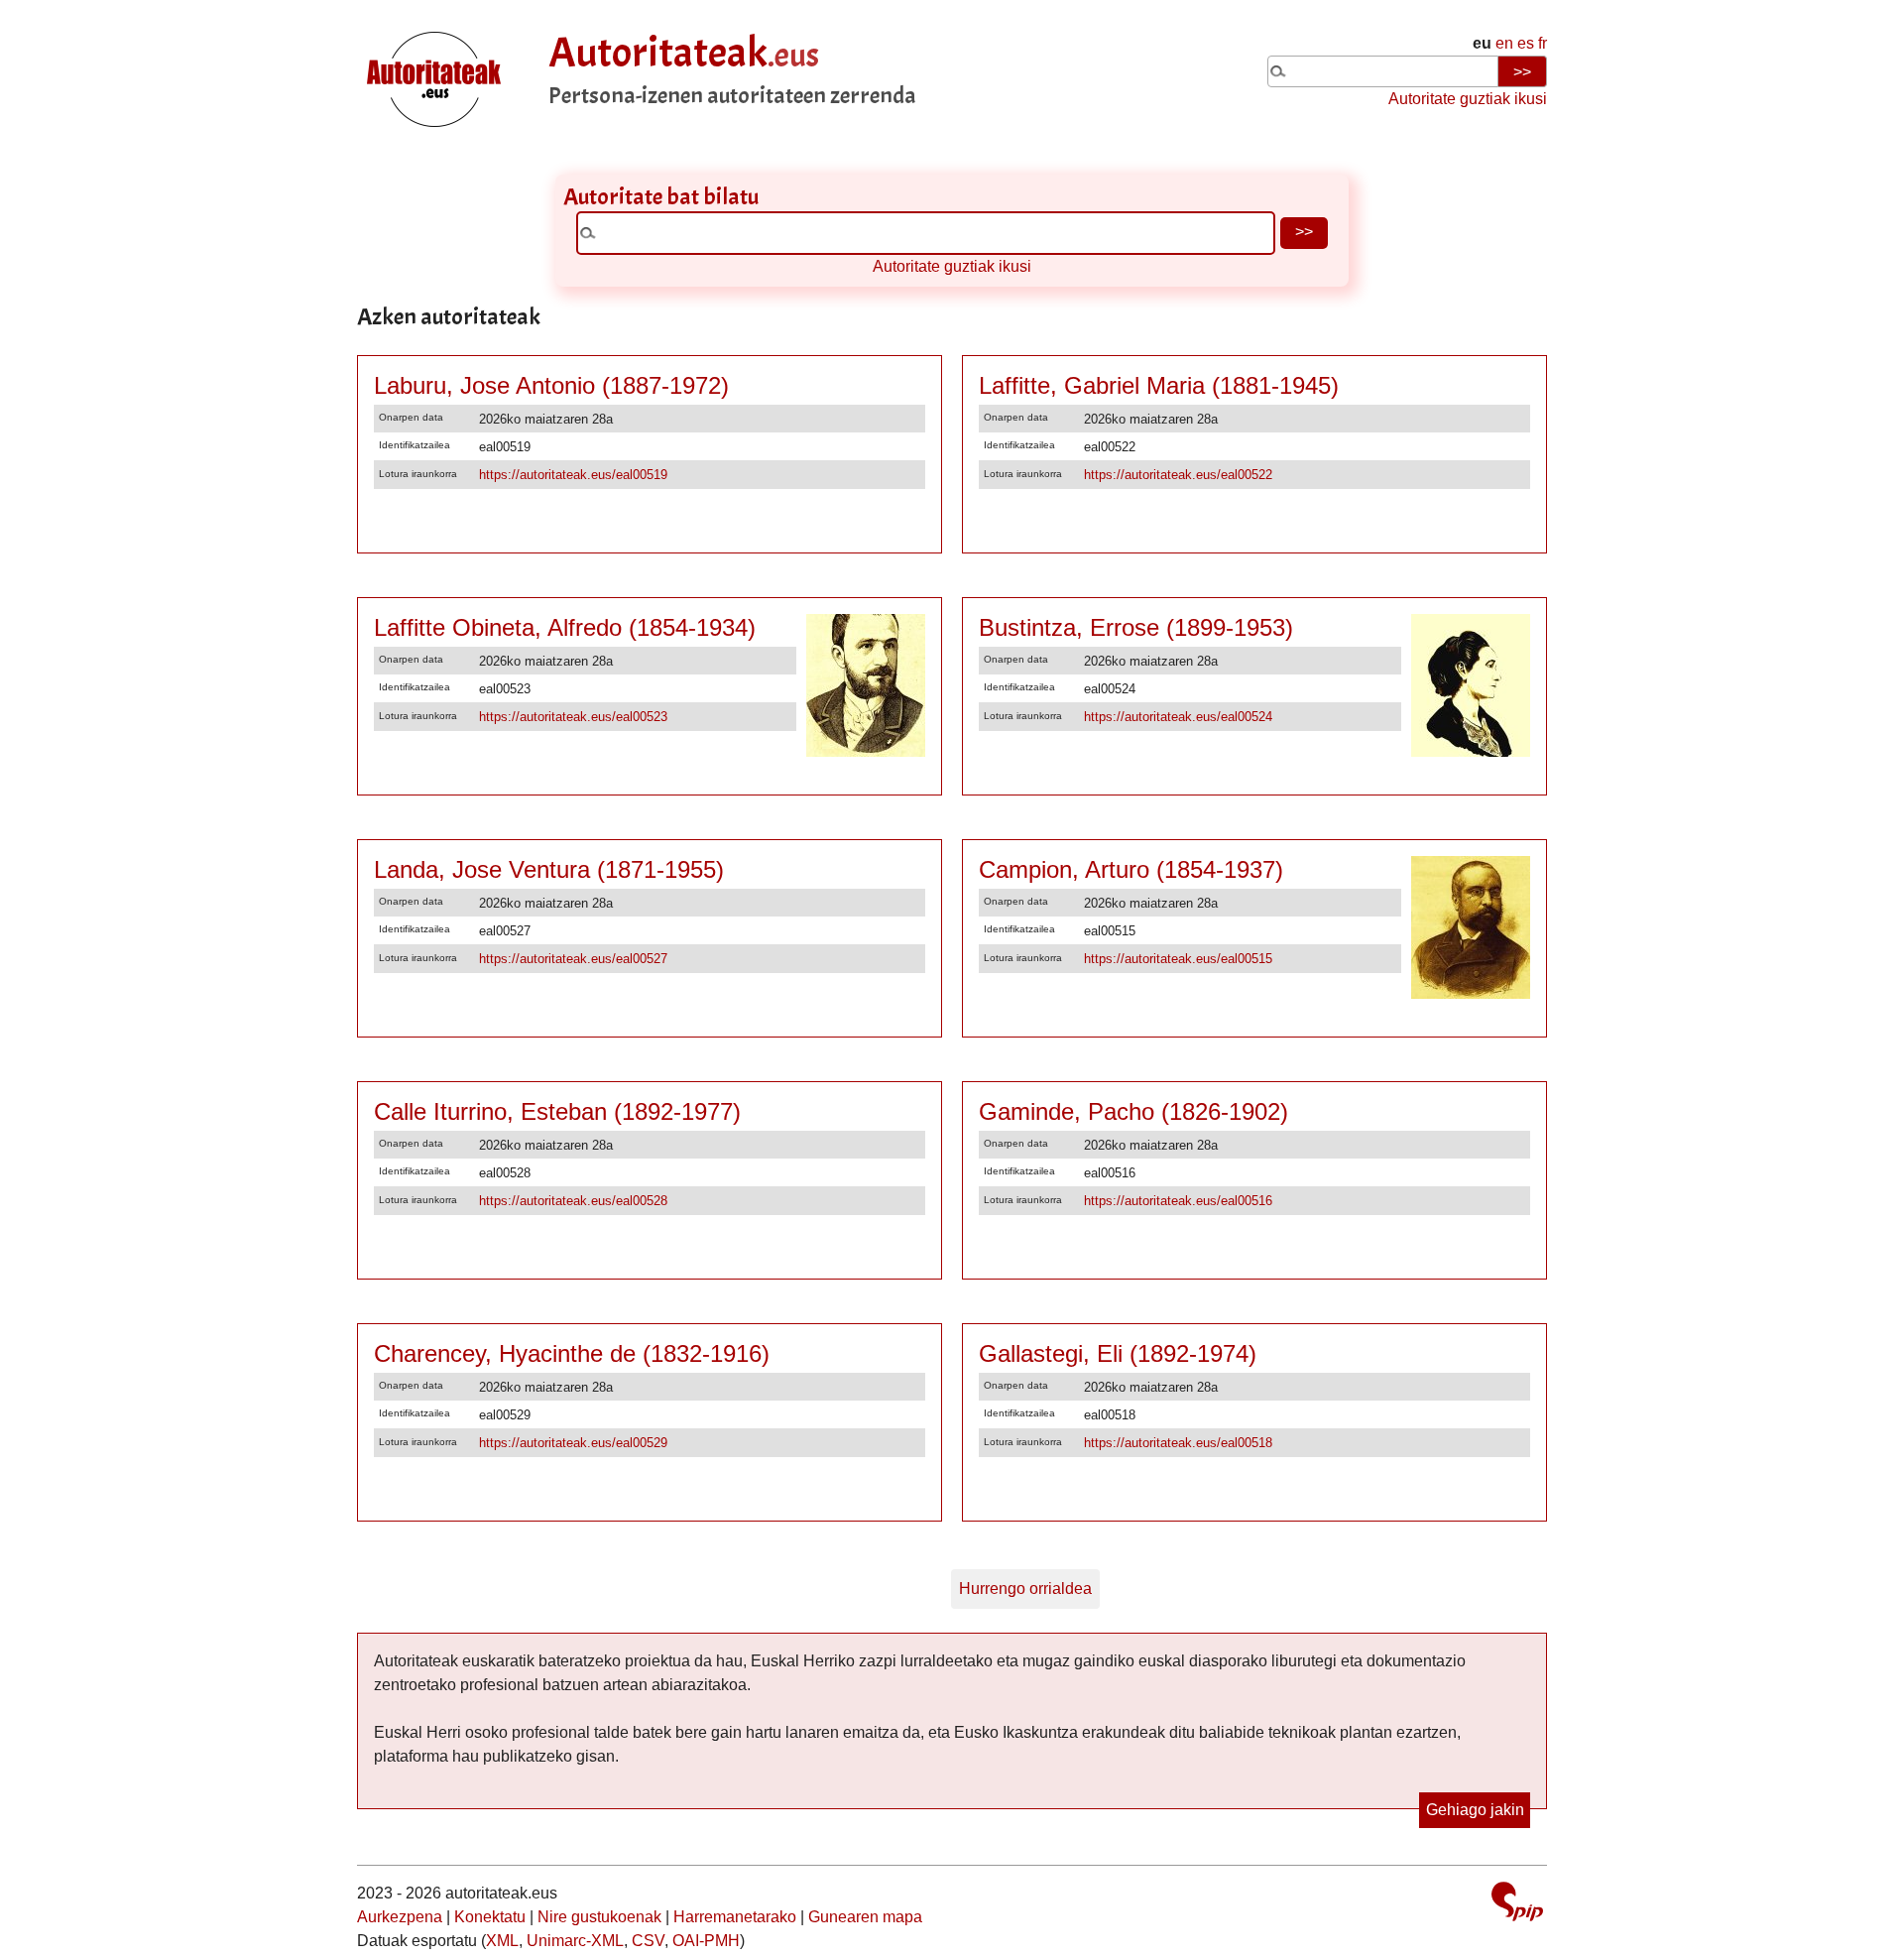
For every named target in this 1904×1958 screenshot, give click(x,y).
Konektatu (490, 1917)
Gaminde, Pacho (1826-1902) (1133, 1111)
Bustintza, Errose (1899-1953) (1136, 627)
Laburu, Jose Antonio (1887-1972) (551, 385)
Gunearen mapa (865, 1917)
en (1504, 43)
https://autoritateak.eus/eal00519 (573, 475)
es (1526, 43)
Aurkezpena (400, 1917)
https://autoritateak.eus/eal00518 (1178, 1443)
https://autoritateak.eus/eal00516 (1178, 1201)
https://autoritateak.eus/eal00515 (1178, 959)
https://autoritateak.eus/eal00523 (573, 717)
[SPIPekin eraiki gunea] (1517, 1904)
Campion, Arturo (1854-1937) (1131, 869)
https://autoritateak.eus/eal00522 (1178, 475)
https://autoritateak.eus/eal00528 (573, 1201)
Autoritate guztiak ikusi (1468, 99)
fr (1543, 43)
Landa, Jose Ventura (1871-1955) (549, 869)
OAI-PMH (706, 1941)
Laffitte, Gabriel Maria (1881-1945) (1159, 385)
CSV (648, 1941)
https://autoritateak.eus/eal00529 (573, 1443)
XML (502, 1941)
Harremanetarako (735, 1917)
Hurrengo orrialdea (1025, 1589)
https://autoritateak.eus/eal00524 (1178, 717)
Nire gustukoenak (599, 1917)
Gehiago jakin (1475, 1810)
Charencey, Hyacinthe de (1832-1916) (572, 1353)
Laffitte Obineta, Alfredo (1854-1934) (565, 627)
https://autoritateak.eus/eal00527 (573, 959)
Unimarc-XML (575, 1941)
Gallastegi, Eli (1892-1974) (1118, 1353)
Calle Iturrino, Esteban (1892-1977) (557, 1111)
